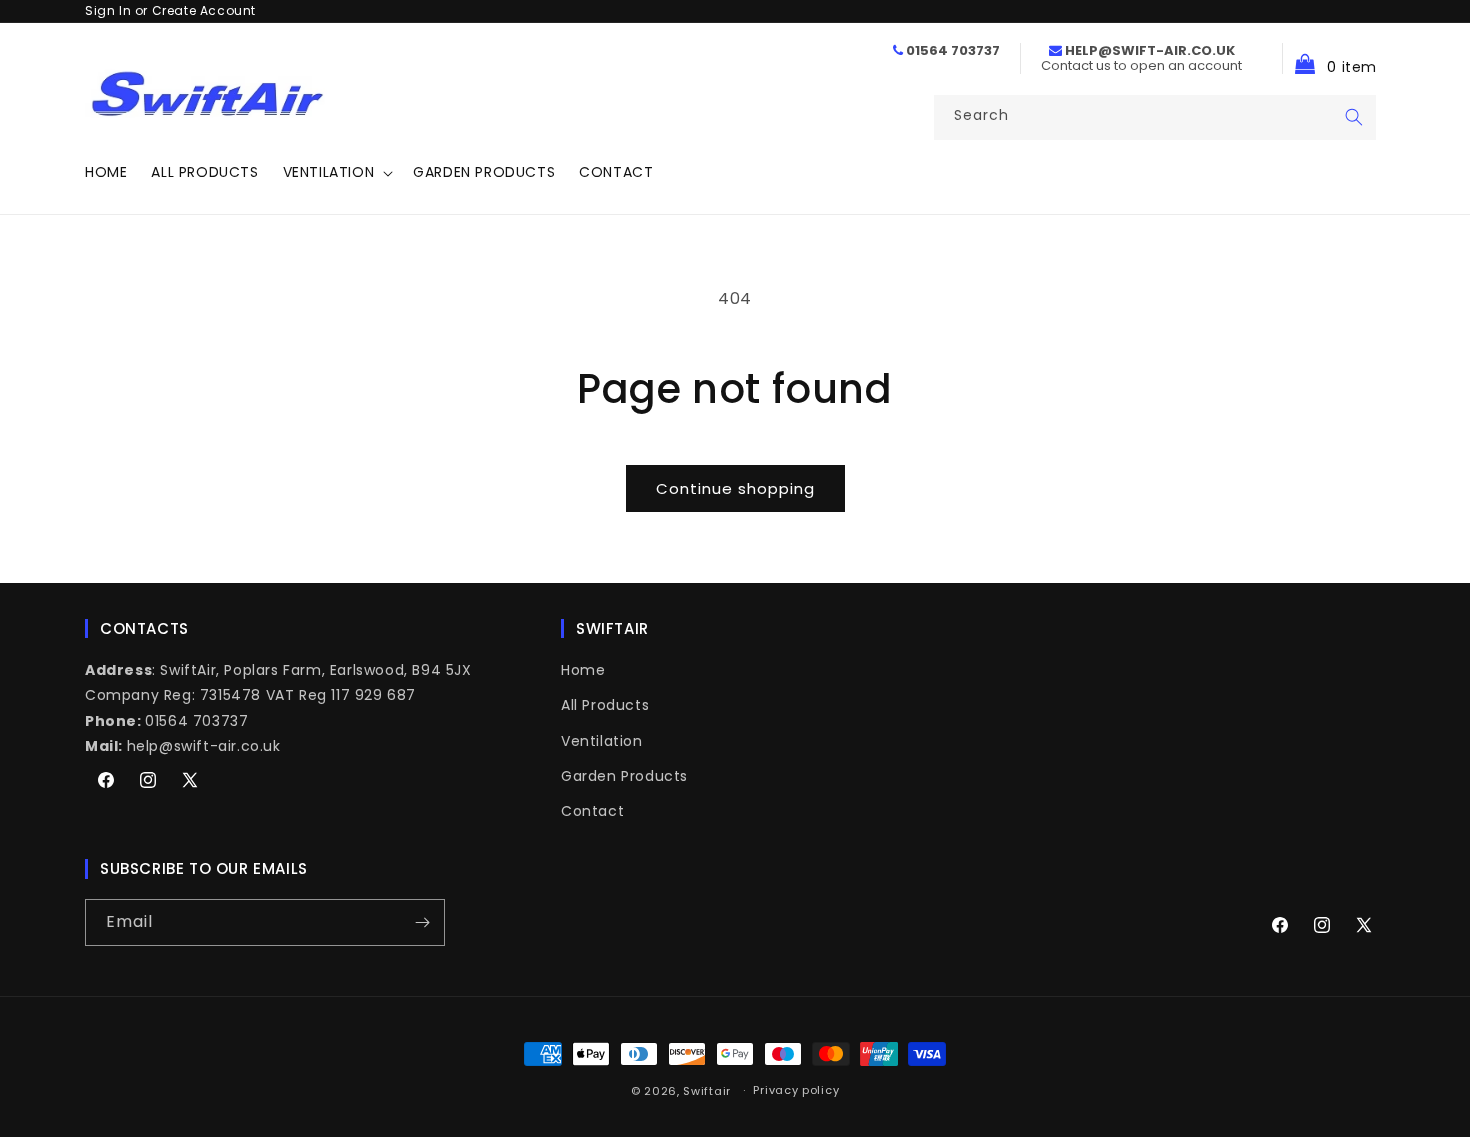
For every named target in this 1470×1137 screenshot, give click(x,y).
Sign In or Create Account (170, 10)
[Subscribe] (422, 922)
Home (583, 670)
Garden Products (624, 776)
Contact (592, 811)
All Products (605, 705)
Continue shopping (735, 488)
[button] (336, 172)
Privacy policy (796, 1090)
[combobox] (1155, 117)
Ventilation (602, 741)
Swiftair (707, 1091)
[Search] (1354, 117)
